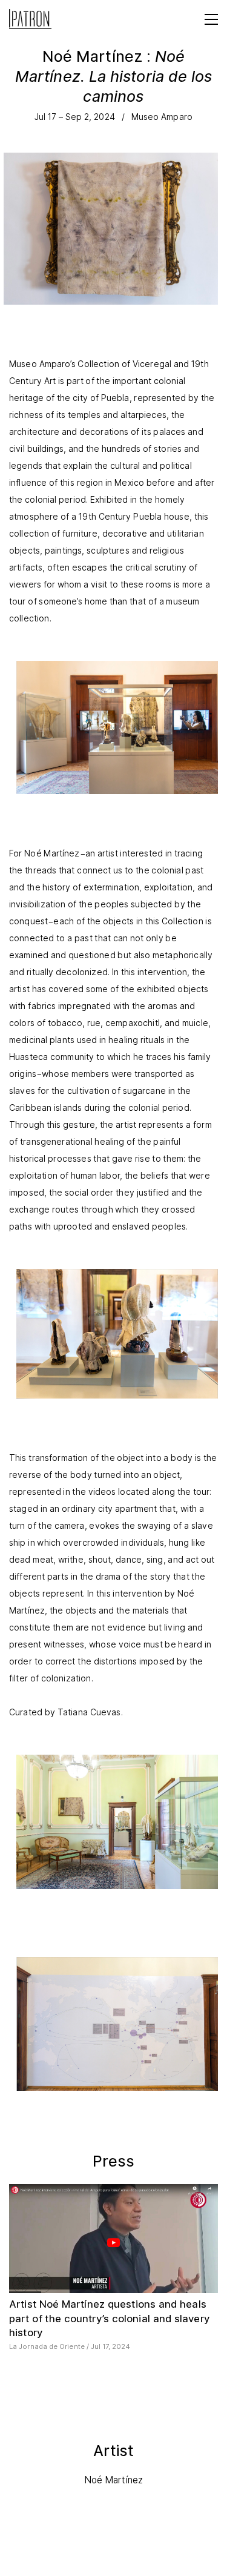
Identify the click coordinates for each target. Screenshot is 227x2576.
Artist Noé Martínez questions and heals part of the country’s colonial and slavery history (109, 2318)
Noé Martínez (113, 2480)
